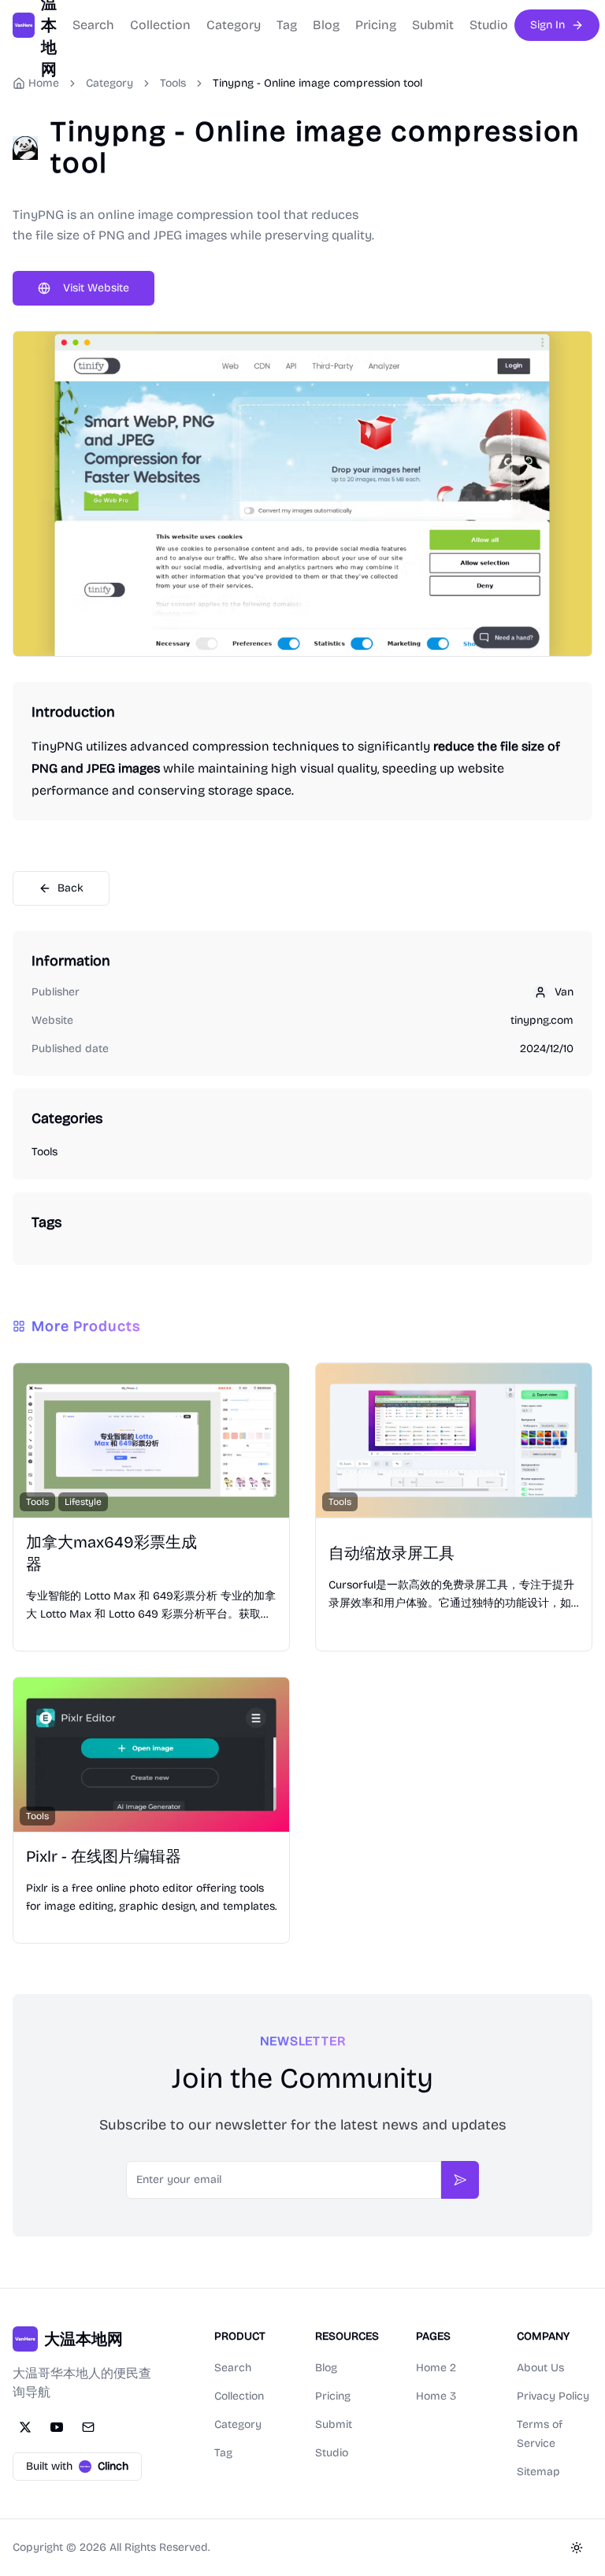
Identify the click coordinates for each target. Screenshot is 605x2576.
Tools (173, 83)
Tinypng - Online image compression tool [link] (317, 83)
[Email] (88, 2427)
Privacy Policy (553, 2396)
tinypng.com (542, 1020)
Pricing (376, 25)
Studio (489, 25)
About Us (540, 2368)
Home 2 (436, 2368)
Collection (160, 25)
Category (234, 25)
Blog (326, 25)
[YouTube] (57, 2427)
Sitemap (538, 2472)
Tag (287, 25)
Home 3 (436, 2396)
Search (93, 25)
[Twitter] (25, 2427)
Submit (433, 25)
